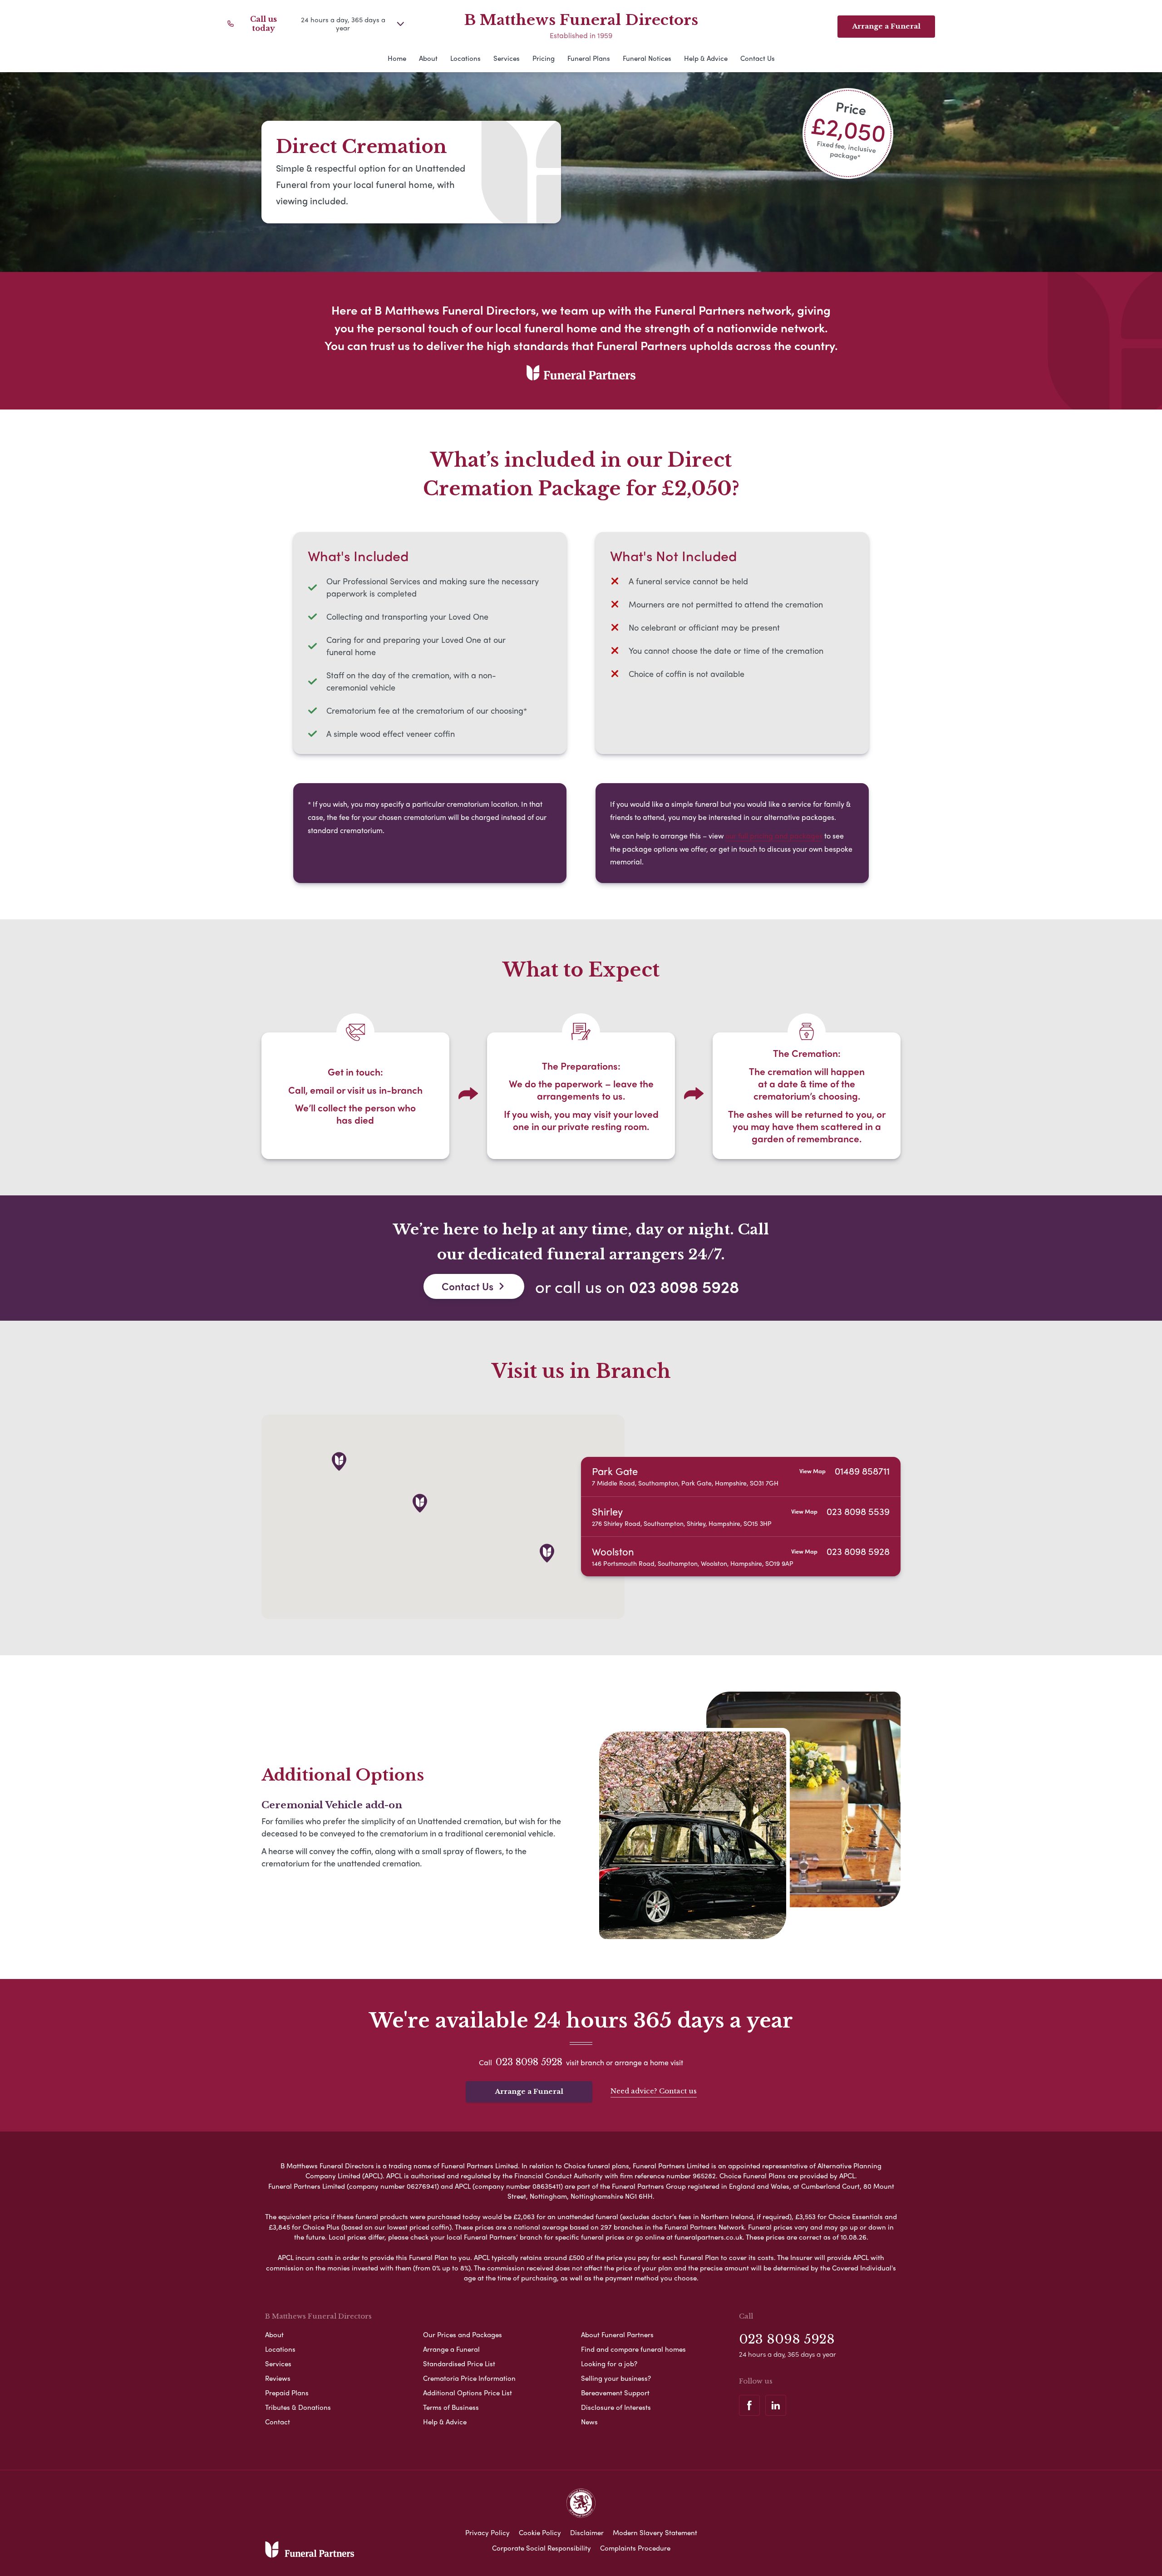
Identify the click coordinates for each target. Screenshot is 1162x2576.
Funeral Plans (589, 58)
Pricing (544, 58)
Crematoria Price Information (469, 2378)
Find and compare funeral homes (633, 2349)
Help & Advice (706, 58)
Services (507, 58)
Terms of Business (451, 2407)
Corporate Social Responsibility (542, 2548)
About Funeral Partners (617, 2334)
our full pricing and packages (774, 836)
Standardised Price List (459, 2364)
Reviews (278, 2378)
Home (397, 58)
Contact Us (758, 58)
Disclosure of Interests (616, 2407)
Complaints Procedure (635, 2548)
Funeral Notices (647, 58)
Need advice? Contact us (654, 2091)
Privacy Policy (487, 2532)
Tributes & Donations (298, 2407)
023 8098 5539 (858, 1511)
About (428, 58)
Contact (278, 2422)
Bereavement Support (615, 2393)
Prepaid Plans (287, 2393)
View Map (812, 1471)
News (589, 2422)
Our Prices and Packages (463, 2334)
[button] (547, 1553)
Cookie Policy (540, 2532)
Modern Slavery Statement (655, 2532)
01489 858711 (862, 1471)
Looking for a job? (609, 2364)
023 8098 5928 (684, 1286)
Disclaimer (587, 2532)
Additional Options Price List (468, 2393)
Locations (465, 58)
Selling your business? (616, 2378)
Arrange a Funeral (529, 2091)
